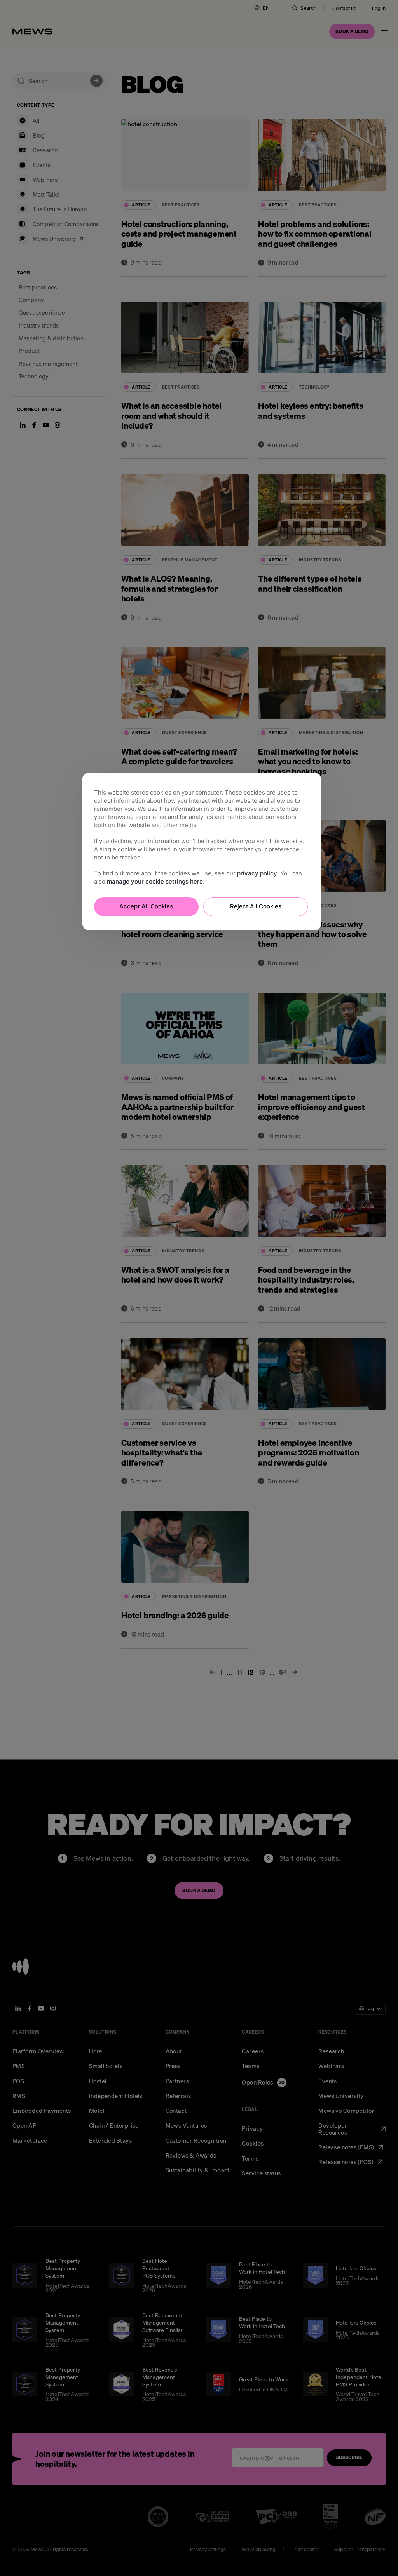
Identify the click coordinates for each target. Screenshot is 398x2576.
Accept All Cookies (146, 906)
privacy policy (257, 873)
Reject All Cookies (256, 906)
